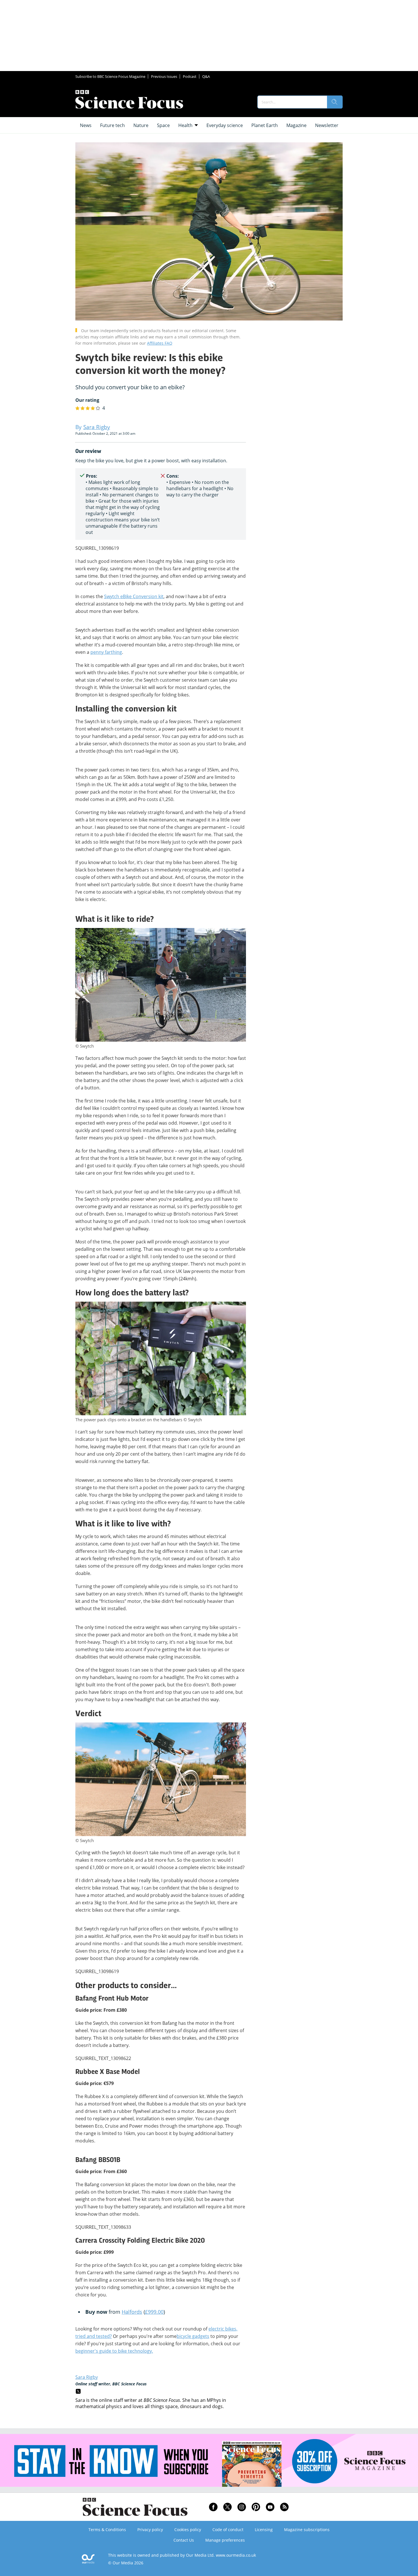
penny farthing (106, 652)
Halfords (132, 2312)
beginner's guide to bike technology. (114, 2351)
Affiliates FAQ (160, 343)
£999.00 (154, 2312)
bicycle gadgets (193, 2336)
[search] (335, 102)
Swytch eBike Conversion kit (134, 596)
